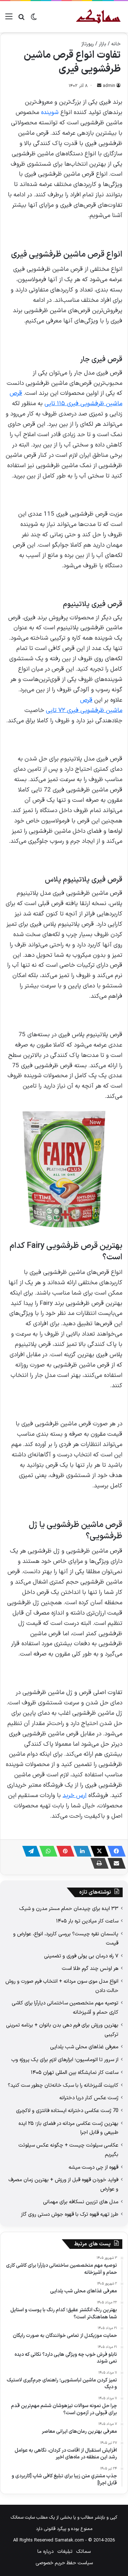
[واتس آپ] (46, 1851)
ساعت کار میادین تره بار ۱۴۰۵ (87, 1921)
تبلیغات (65, 2552)
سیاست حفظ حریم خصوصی (64, 2563)
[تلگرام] (29, 1851)
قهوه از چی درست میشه (94, 2167)
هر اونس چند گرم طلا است (90, 1968)
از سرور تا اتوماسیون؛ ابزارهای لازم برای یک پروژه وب (65, 2060)
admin (109, 86)
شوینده (50, 113)
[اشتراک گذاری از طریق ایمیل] (114, 1863)
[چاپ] (97, 1863)
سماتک (83, 2552)
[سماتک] (98, 17)
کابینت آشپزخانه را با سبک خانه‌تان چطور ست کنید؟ (63, 2085)
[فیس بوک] (114, 1851)
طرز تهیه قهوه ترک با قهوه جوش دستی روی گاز (70, 2214)
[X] (97, 1851)
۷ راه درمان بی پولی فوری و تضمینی (81, 1956)
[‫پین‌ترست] (63, 1851)
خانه (116, 44)
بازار (103, 44)
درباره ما (46, 2552)
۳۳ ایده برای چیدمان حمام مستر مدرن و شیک (69, 1909)
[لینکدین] (80, 1851)
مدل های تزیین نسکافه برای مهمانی (81, 2202)
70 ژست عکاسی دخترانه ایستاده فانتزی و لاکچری (67, 2111)
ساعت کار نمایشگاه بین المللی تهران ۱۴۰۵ (75, 2072)
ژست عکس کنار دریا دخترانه (89, 2098)
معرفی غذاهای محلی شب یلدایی (84, 2047)
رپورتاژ (88, 44)
